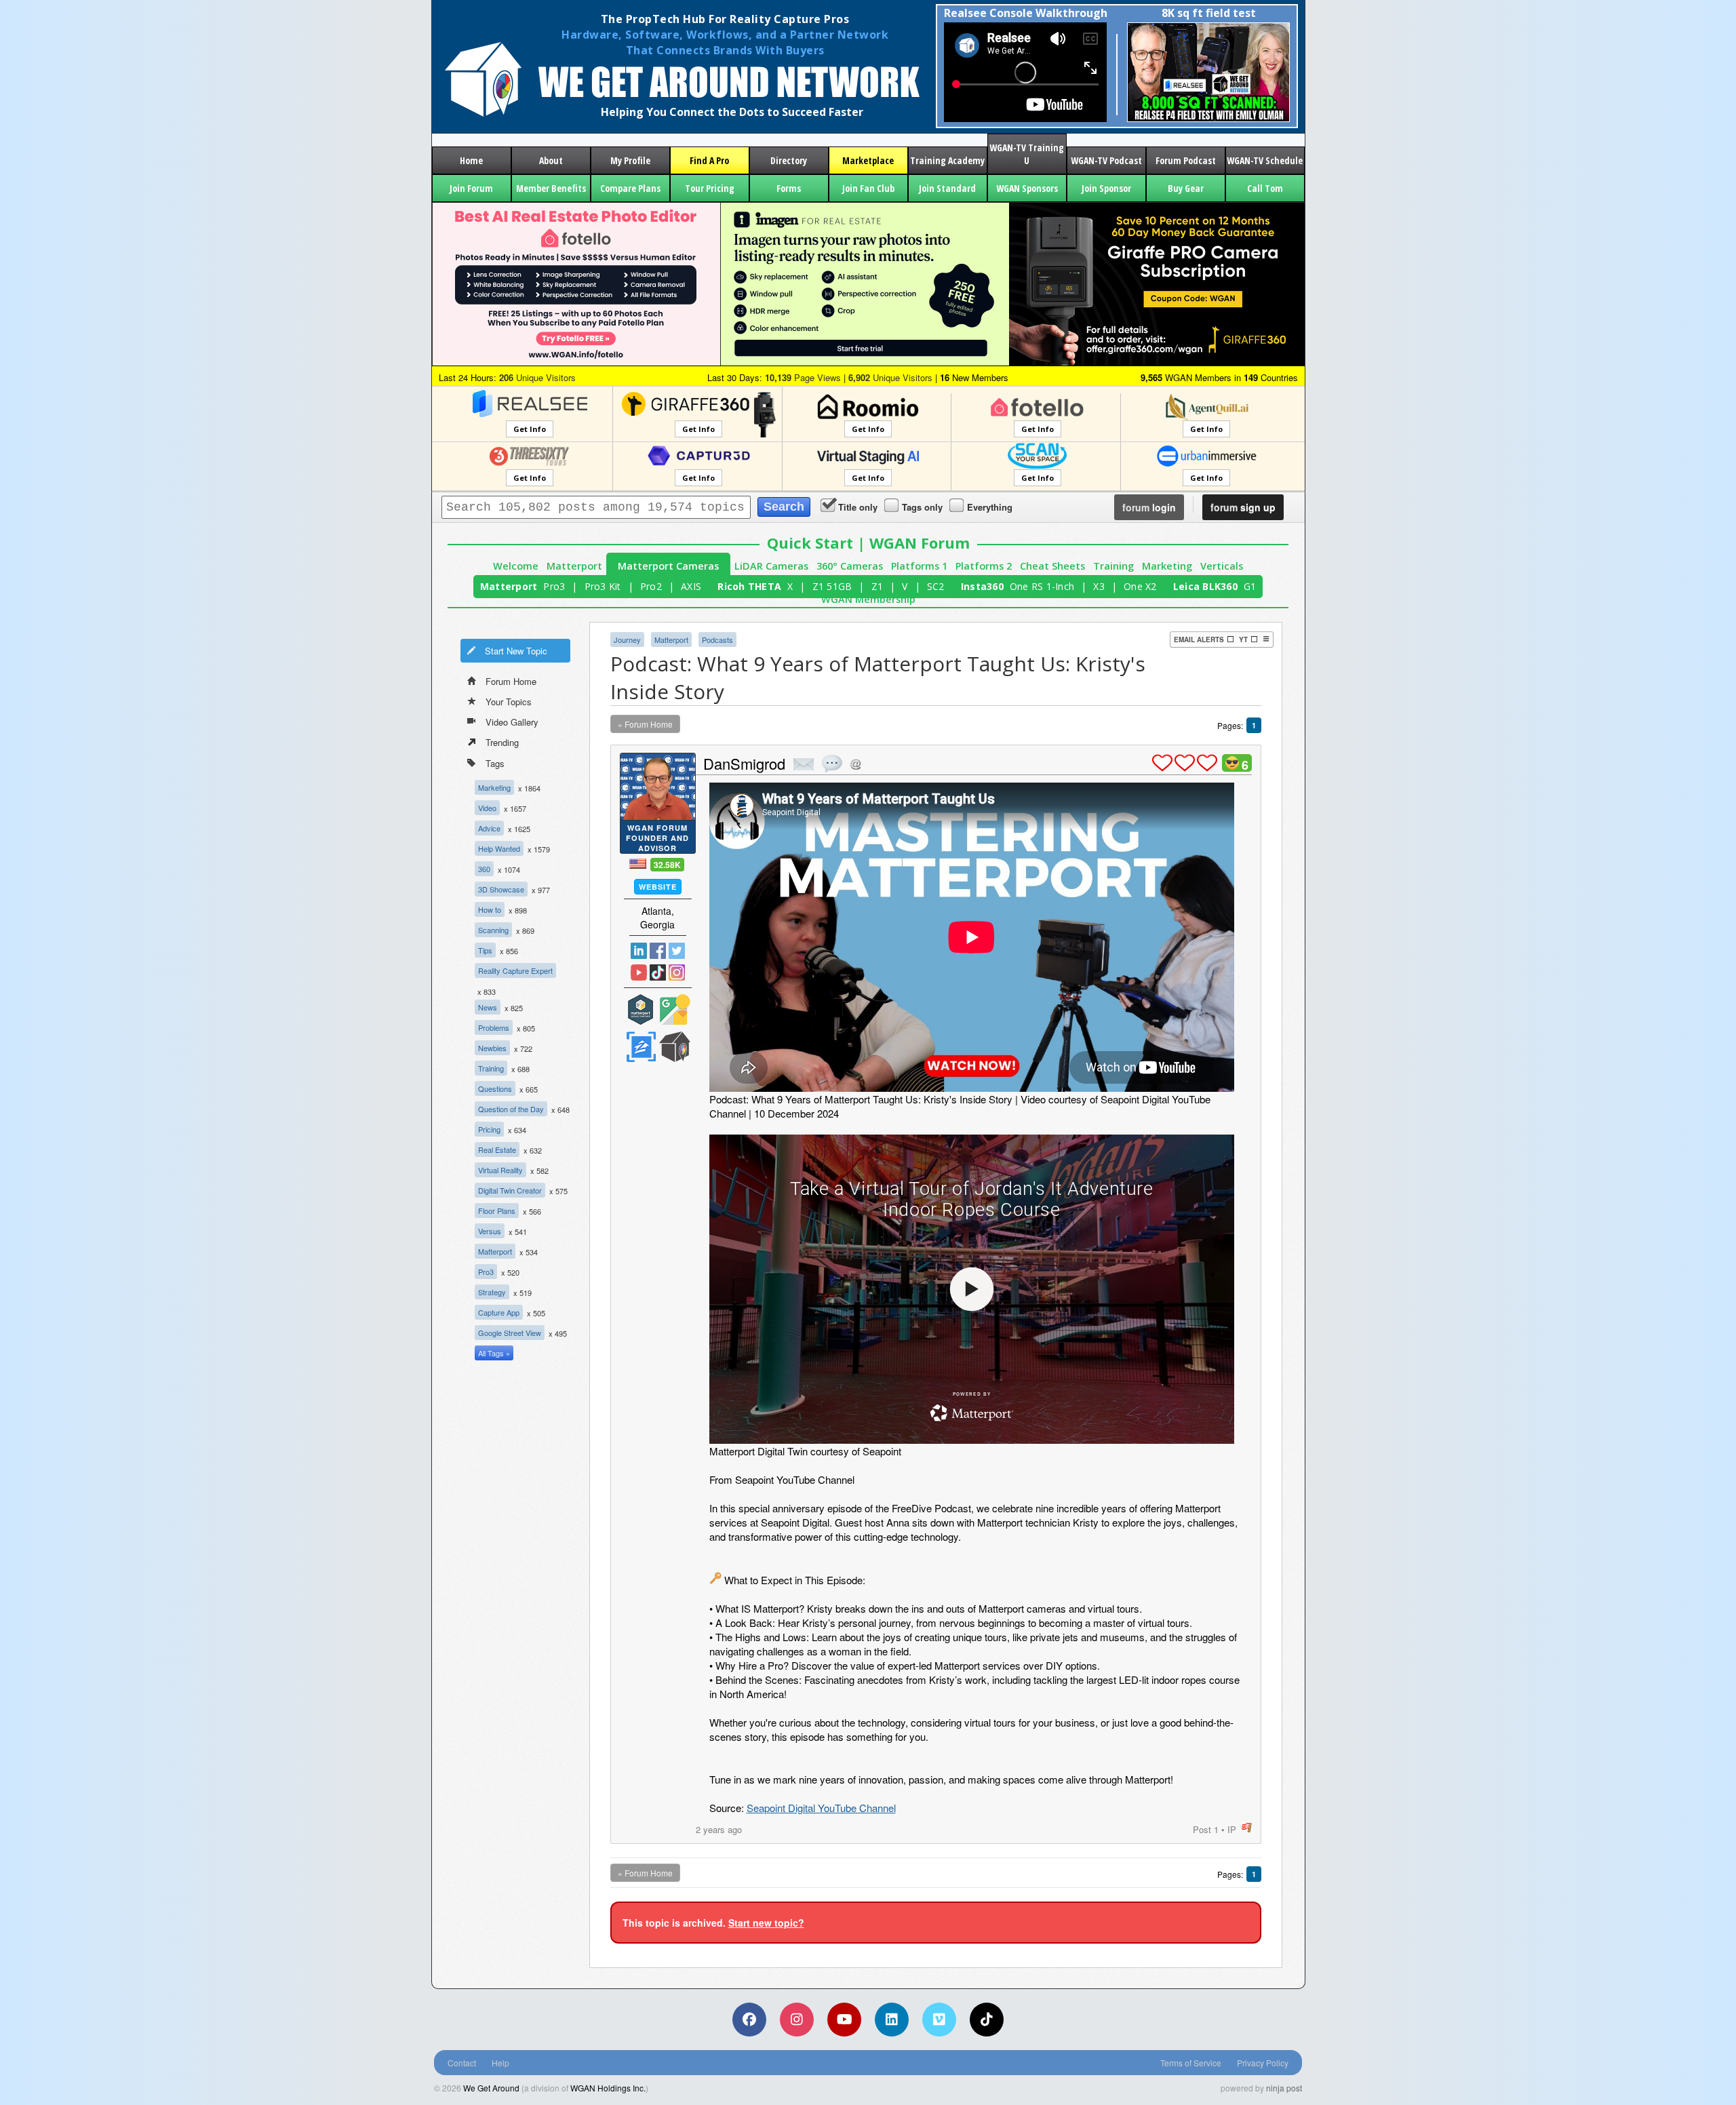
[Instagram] (797, 2020)
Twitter (677, 951)
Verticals (1222, 566)
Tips (485, 950)
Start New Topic (516, 651)
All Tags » (494, 1353)
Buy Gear (1186, 188)
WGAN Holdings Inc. (608, 2088)
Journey (627, 640)
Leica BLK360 (1205, 586)
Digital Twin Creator (510, 1190)
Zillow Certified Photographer (641, 1047)
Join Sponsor (1106, 188)
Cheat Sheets (1052, 566)
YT (1243, 640)
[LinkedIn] (892, 2020)
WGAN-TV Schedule (1265, 160)
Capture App (499, 1312)
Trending (502, 742)
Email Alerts (1199, 640)
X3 (1099, 586)
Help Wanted (499, 848)
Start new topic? (766, 1923)
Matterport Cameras (668, 566)
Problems (494, 1027)
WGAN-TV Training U (1027, 154)
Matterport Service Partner (641, 1009)
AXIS (691, 586)
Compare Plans (630, 188)
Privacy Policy (1263, 2063)
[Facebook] (749, 2020)
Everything (990, 507)
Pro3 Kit (603, 586)
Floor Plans (497, 1211)
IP (1232, 1829)
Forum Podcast (1186, 160)
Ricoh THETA (749, 586)
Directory (789, 160)
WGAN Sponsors (1027, 188)
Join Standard (947, 188)
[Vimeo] (939, 2020)
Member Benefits (551, 188)
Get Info (530, 429)
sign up (1243, 507)
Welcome (516, 566)
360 (484, 869)
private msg (804, 764)
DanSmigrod (744, 763)
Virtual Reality (500, 1170)
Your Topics (509, 702)
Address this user (855, 764)
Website (658, 887)
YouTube (639, 972)
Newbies (492, 1048)
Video (487, 808)
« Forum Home (645, 724)
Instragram (677, 972)
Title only (858, 507)
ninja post (1284, 2088)
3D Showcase (501, 889)
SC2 (936, 586)
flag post (1247, 1828)
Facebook (658, 951)
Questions (495, 1088)
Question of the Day (511, 1109)
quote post (832, 764)
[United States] (638, 864)
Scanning (493, 930)
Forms (789, 188)
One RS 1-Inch (1042, 586)
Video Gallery (512, 722)
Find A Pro (709, 160)
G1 (1250, 586)
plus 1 (1162, 763)
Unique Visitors (537, 377)
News (488, 1007)
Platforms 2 (984, 566)
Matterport (574, 566)
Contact (462, 2063)
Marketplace (868, 160)
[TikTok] (987, 2020)
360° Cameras (850, 566)
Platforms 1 (919, 566)
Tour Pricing (710, 188)
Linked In (639, 951)
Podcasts (717, 640)
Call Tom (1265, 188)
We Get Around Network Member (675, 1047)
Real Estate (497, 1149)
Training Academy (947, 160)
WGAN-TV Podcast (1106, 160)
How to (490, 909)
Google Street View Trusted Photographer (675, 1009)
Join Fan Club (868, 188)
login (1149, 507)
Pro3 (554, 586)
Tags (495, 763)
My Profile (630, 160)
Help (500, 2063)
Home (471, 160)
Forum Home (511, 681)
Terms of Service (1191, 2063)
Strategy (492, 1292)
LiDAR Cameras (771, 566)
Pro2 (651, 586)
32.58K (667, 865)
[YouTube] (844, 2020)
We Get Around (491, 2088)
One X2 (1140, 586)
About (551, 160)
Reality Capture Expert (515, 970)
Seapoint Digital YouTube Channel (821, 1808)
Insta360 (982, 586)
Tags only (922, 507)
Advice (489, 828)
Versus (490, 1231)
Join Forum (471, 188)
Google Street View (510, 1333)
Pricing (489, 1129)
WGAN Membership (868, 599)
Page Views (803, 377)
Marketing (1167, 566)
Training (1113, 566)
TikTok (658, 972)
